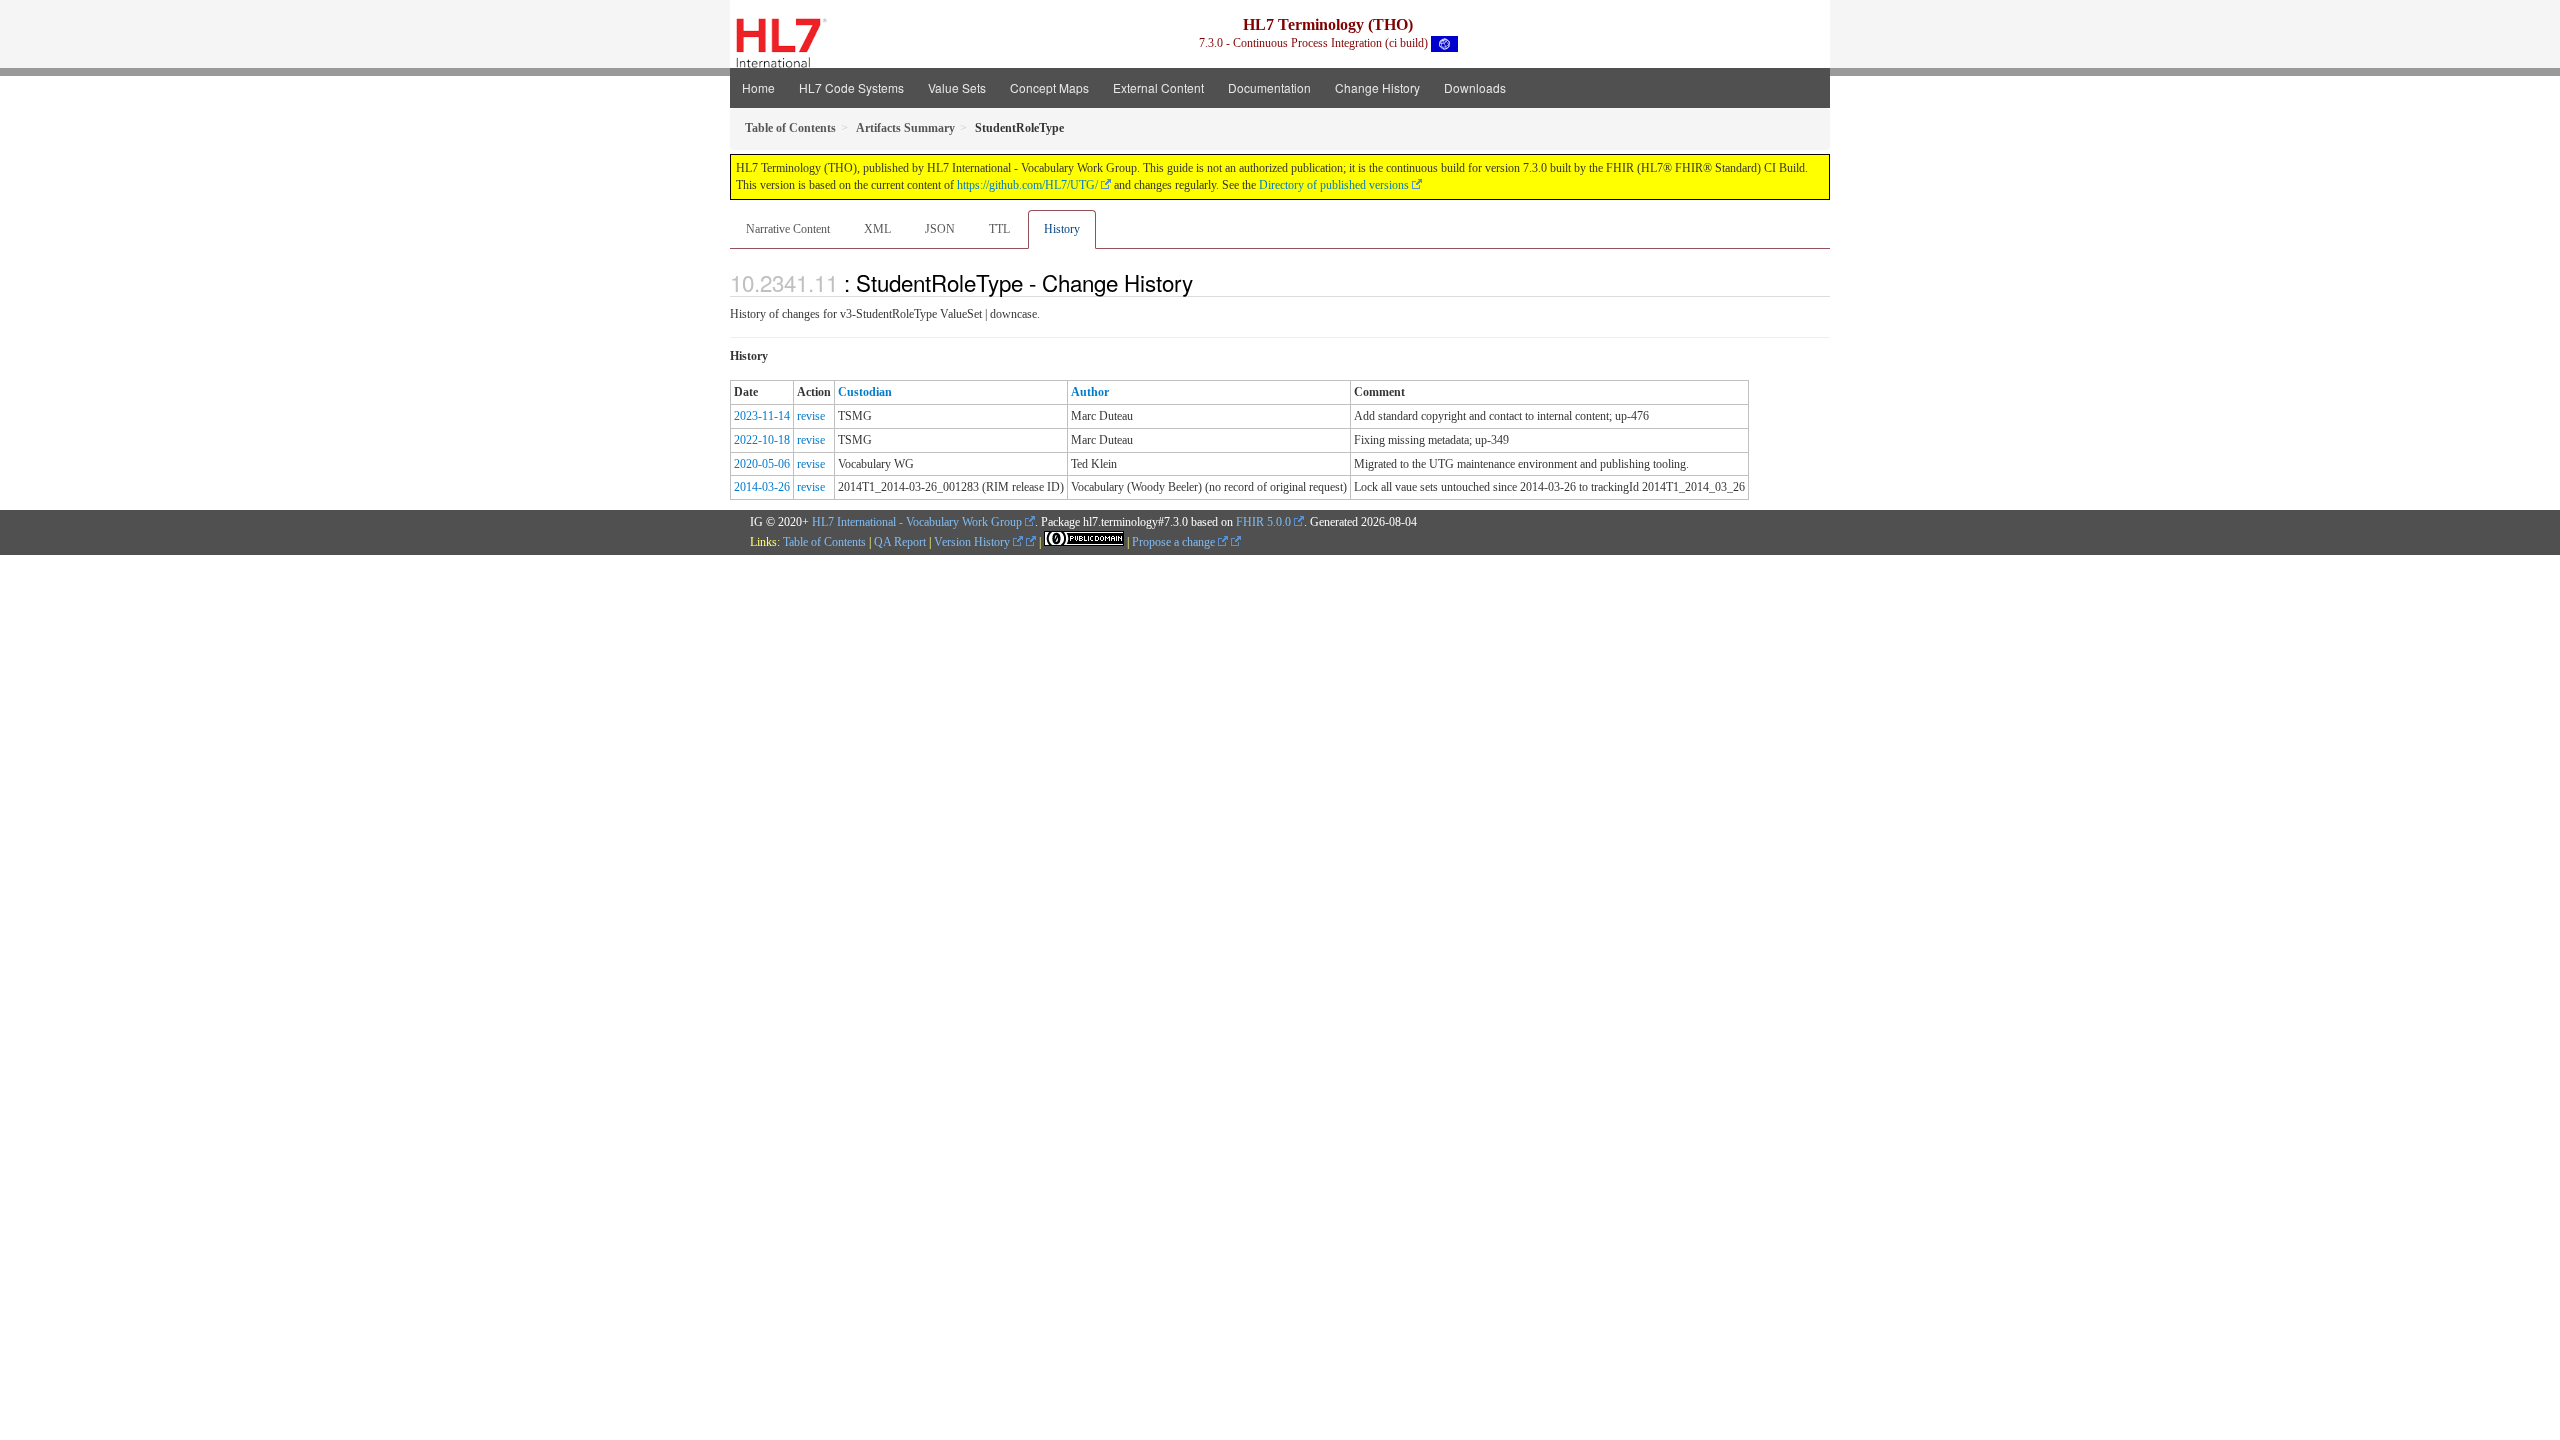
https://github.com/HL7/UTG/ (1027, 185)
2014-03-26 (762, 487)
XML (877, 229)
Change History (1377, 87)
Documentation (1269, 87)
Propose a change (1175, 542)
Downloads (1475, 87)
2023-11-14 (762, 416)
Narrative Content (788, 229)
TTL (999, 229)
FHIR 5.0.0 (1263, 522)
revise (811, 416)
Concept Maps (1049, 87)
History (1062, 229)
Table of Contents (824, 542)
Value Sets (957, 87)
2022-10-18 (762, 440)
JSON (940, 229)
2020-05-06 (762, 464)
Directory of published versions (1334, 185)
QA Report (900, 542)
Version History (973, 542)
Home (758, 87)
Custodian (865, 392)
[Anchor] (1204, 282)
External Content (1158, 87)
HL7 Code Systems (851, 87)
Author (1090, 392)
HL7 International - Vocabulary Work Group (917, 522)
